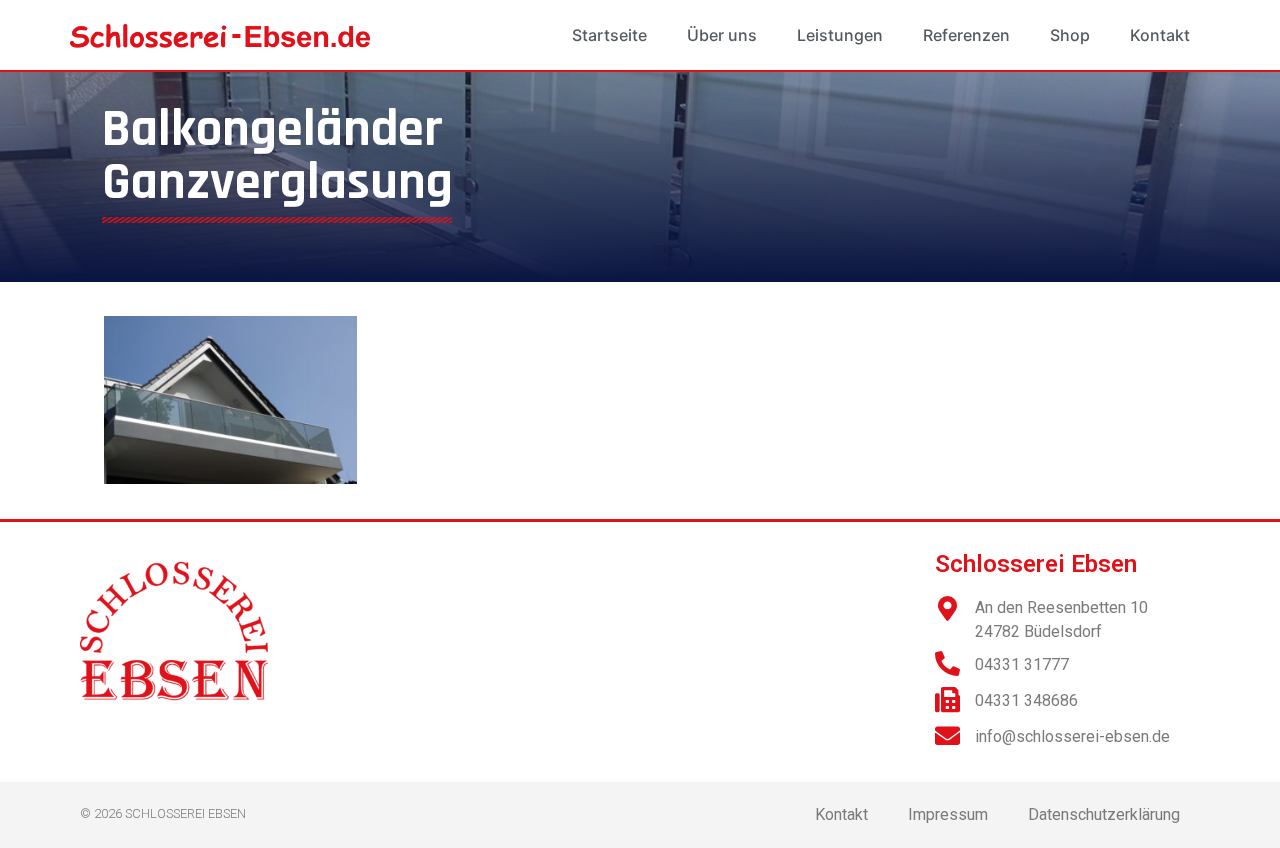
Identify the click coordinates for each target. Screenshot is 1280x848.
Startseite (609, 35)
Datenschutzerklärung (1104, 814)
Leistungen (840, 35)
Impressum (948, 814)
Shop (1070, 35)
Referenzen (966, 35)
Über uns (722, 35)
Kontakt (1160, 35)
